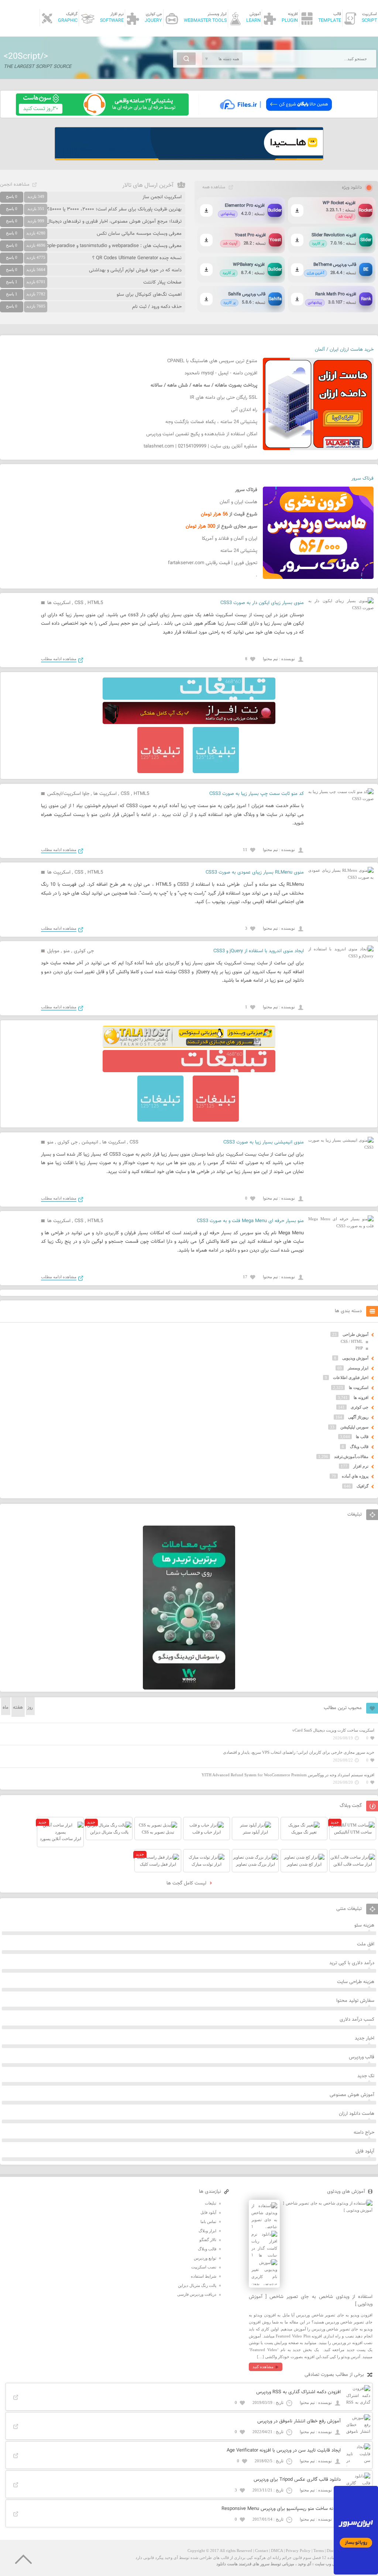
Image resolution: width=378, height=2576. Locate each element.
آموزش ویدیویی (355, 1358)
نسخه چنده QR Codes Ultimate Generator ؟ (137, 258)
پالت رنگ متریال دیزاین (197, 2285)
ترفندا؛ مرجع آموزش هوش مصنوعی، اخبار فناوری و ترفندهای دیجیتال (114, 222)
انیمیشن (90, 1142)
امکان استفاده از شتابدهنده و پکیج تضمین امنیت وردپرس (202, 434)
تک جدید (366, 2076)
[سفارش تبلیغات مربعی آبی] (216, 772)
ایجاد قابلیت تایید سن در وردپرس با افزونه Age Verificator (284, 2450)
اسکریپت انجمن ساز (162, 197)
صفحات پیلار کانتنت (162, 282)
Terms (319, 2551)
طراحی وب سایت (330, 2564)
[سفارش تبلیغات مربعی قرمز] (160, 772)
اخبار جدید (365, 2038)
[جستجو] (186, 59)
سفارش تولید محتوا (355, 2001)
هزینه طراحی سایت (356, 1982)
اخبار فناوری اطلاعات (351, 1378)
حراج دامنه (364, 2133)
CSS (79, 603)
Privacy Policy (298, 2551)
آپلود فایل (365, 2151)
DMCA (277, 2551)
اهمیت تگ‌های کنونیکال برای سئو (149, 295)
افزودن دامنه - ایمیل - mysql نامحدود (221, 373)
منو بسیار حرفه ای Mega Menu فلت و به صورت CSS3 (250, 1221)
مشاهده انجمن (15, 185)
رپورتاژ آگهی (358, 1417)
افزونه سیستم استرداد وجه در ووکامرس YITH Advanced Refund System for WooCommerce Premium (288, 1775)
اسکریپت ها (59, 603)
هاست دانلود (227, 2564)
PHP (359, 1348)
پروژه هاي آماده (355, 1476)
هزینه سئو (364, 1925)
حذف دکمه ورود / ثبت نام (157, 307)
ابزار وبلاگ (207, 2231)
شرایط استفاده (204, 2276)
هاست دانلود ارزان (357, 2114)
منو (67, 951)
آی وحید (305, 2564)
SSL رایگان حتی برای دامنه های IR (224, 398)
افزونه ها (361, 1397)
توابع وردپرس (205, 2258)
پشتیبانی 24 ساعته (239, 551)
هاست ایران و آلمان (238, 502)
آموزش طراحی (355, 1334)
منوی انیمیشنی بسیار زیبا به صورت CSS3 (264, 1142)
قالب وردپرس (362, 2057)
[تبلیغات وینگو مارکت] (189, 1688)
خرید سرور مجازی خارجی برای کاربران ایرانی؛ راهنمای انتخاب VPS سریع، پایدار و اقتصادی (299, 1752)
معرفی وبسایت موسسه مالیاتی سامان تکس (139, 234)
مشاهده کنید (263, 2367)
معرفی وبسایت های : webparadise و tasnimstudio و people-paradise (111, 246)
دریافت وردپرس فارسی (197, 2294)
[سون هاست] (102, 114)
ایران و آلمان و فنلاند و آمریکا (230, 539)
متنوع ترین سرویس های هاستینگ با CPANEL (212, 361)
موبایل (53, 951)
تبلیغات (211, 2203)
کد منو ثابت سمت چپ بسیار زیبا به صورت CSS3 (257, 794)
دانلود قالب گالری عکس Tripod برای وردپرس (297, 2480)
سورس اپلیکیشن (354, 1427)
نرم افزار (361, 1466)
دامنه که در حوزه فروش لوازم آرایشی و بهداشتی (135, 270)
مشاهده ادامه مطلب (59, 659)
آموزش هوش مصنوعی (352, 2095)
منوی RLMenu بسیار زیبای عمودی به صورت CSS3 (255, 872)
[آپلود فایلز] (276, 114)
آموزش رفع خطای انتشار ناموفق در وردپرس (299, 2421)
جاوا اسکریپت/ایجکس (68, 794)
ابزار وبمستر (358, 1368)
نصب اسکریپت (204, 2267)
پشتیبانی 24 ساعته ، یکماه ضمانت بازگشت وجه (211, 422)
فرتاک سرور (362, 479)
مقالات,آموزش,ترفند (351, 1457)
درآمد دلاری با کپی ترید (352, 1963)
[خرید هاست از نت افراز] (189, 723)
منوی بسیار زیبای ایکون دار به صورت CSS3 (262, 603)
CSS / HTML (352, 1341)
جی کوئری (84, 951)
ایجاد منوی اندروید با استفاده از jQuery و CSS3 (259, 951)
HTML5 (95, 603)
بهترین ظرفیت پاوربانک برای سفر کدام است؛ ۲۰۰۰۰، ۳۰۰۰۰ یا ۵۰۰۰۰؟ (114, 209)
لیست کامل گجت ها (187, 1883)
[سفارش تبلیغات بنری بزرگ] (189, 698)
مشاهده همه (214, 187)
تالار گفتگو (208, 2240)
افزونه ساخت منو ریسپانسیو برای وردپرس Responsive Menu (281, 2509)
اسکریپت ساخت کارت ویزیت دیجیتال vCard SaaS (333, 1730)
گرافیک (362, 1486)
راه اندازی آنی (244, 410)
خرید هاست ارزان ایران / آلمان (344, 350)
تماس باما (208, 2222)
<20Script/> (26, 56)
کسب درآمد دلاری (357, 2020)
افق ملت (366, 1944)
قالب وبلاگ (359, 1447)
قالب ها (362, 1437)
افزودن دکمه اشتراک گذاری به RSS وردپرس (298, 2392)
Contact (262, 2551)
